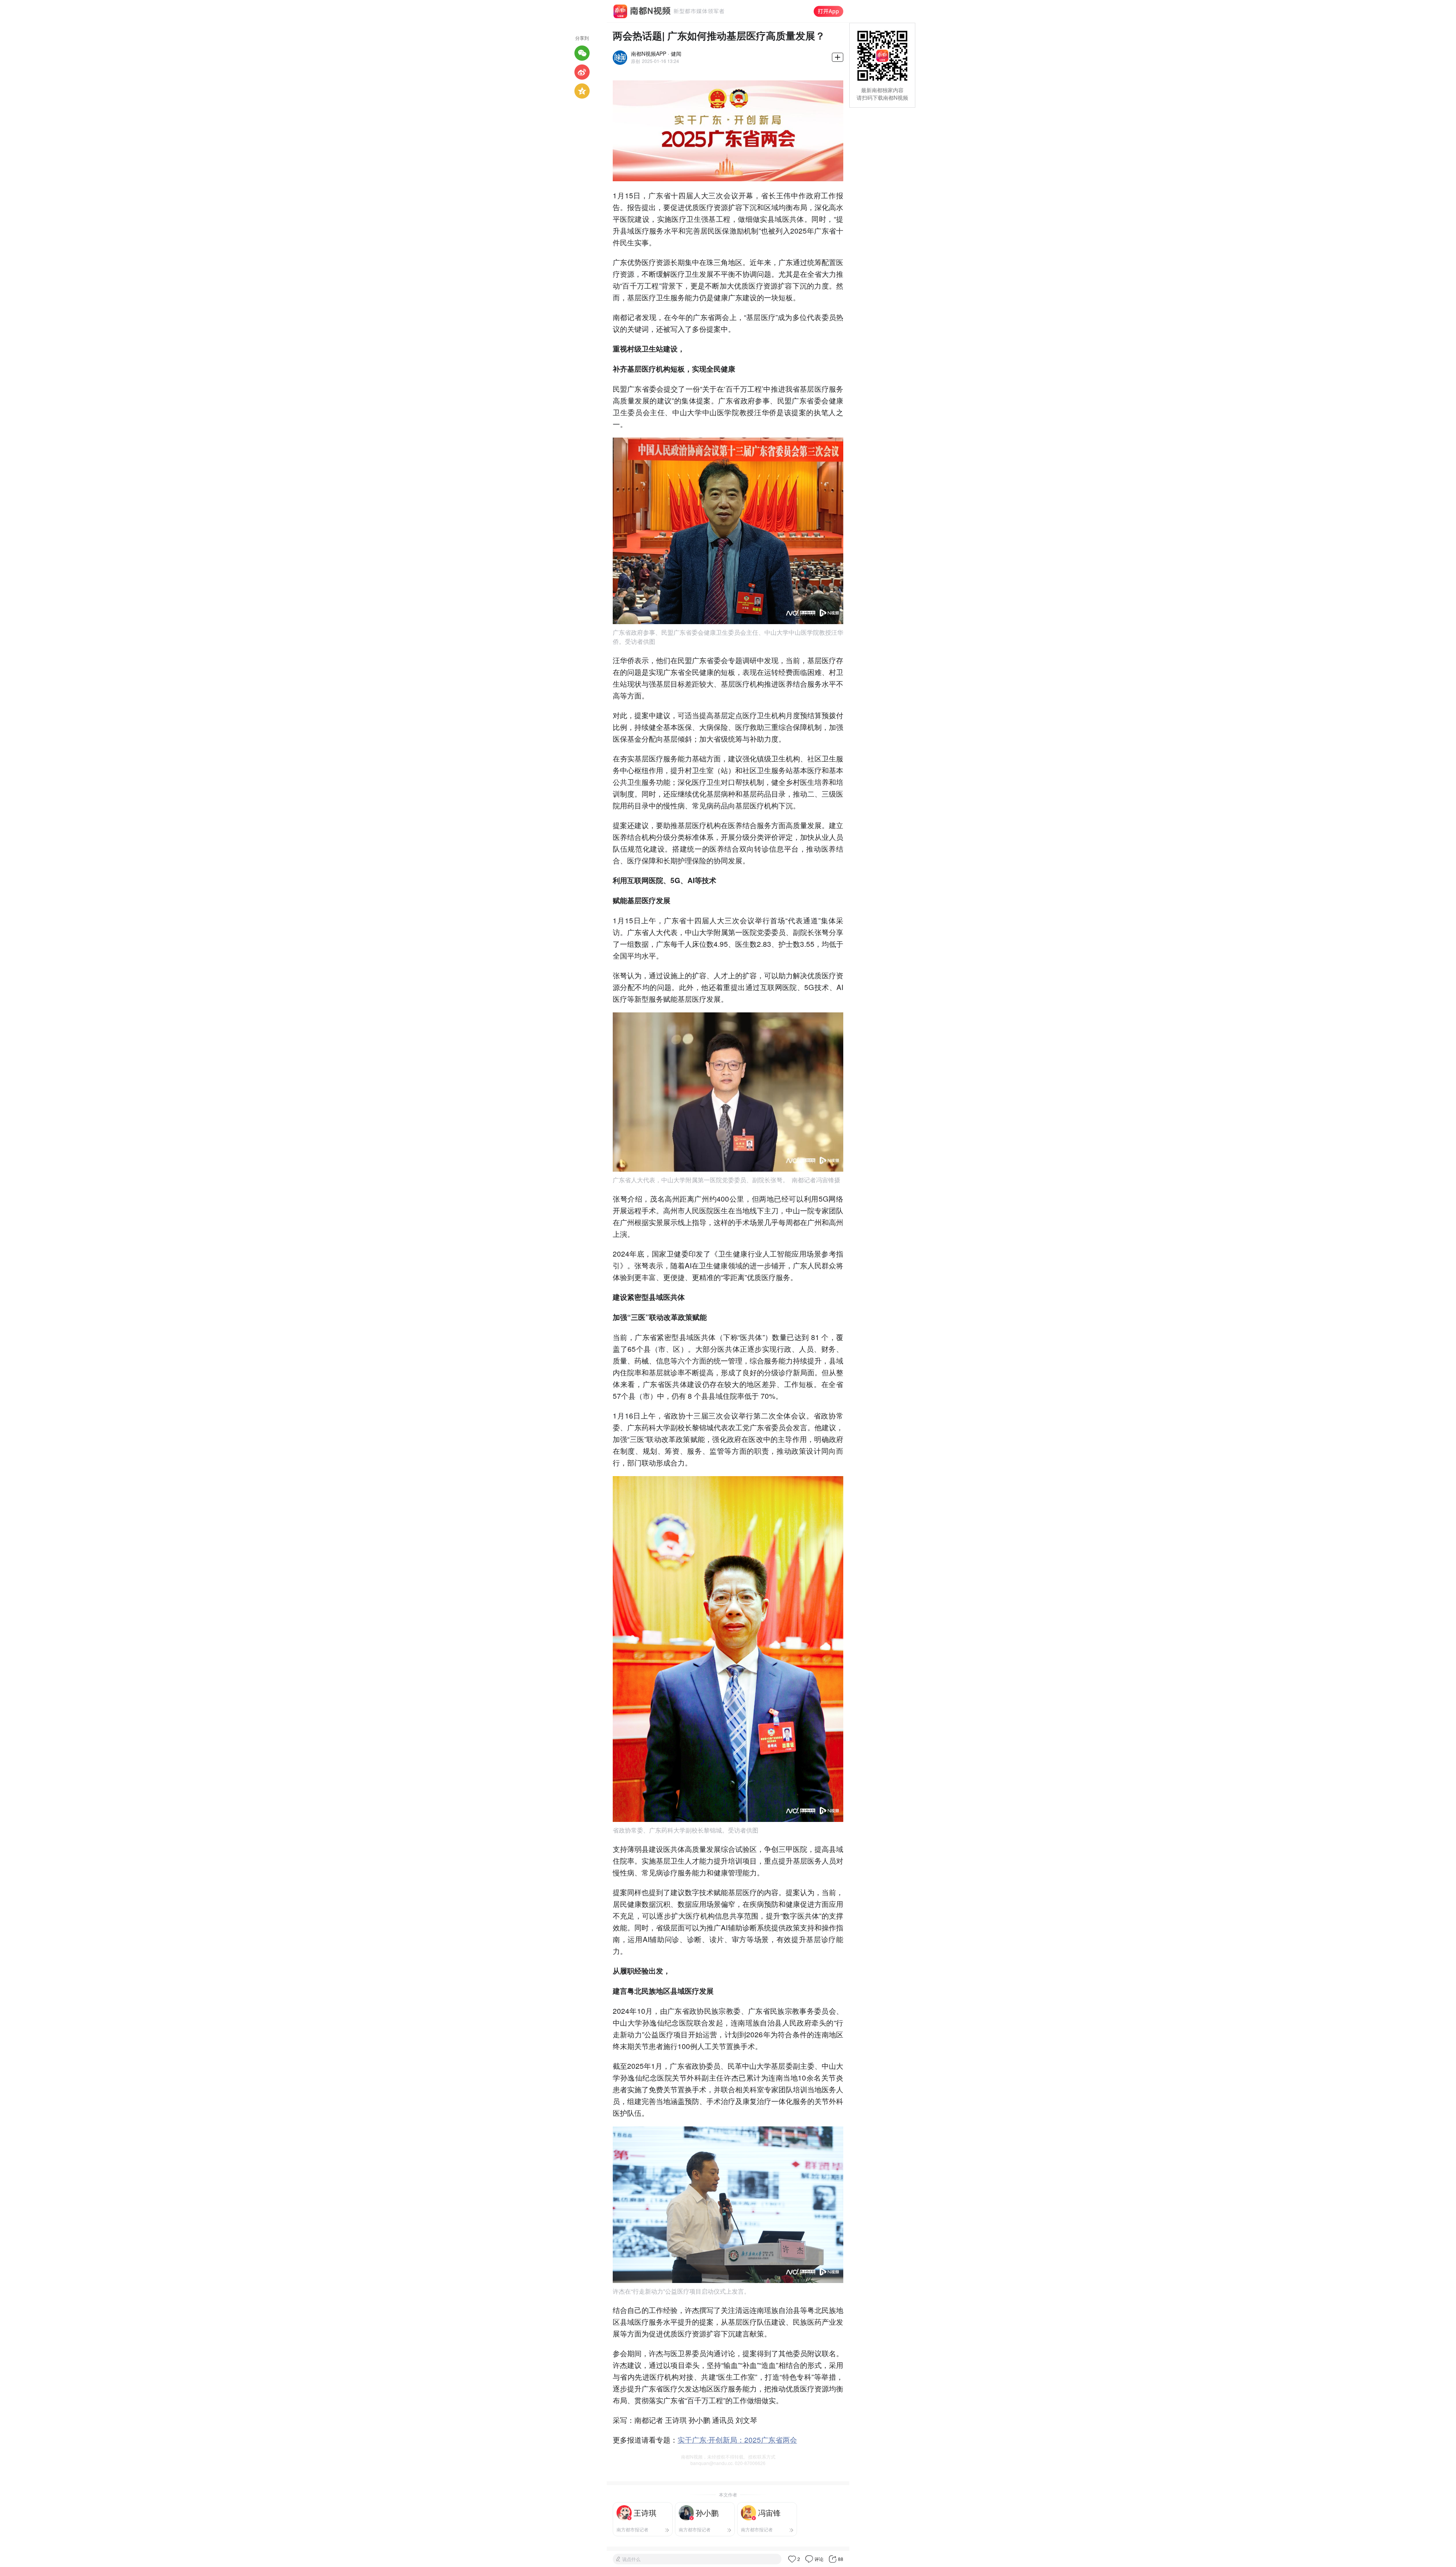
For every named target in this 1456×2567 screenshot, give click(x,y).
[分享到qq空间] (582, 91)
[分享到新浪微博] (582, 72)
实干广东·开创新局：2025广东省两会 (737, 2439)
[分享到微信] (582, 53)
